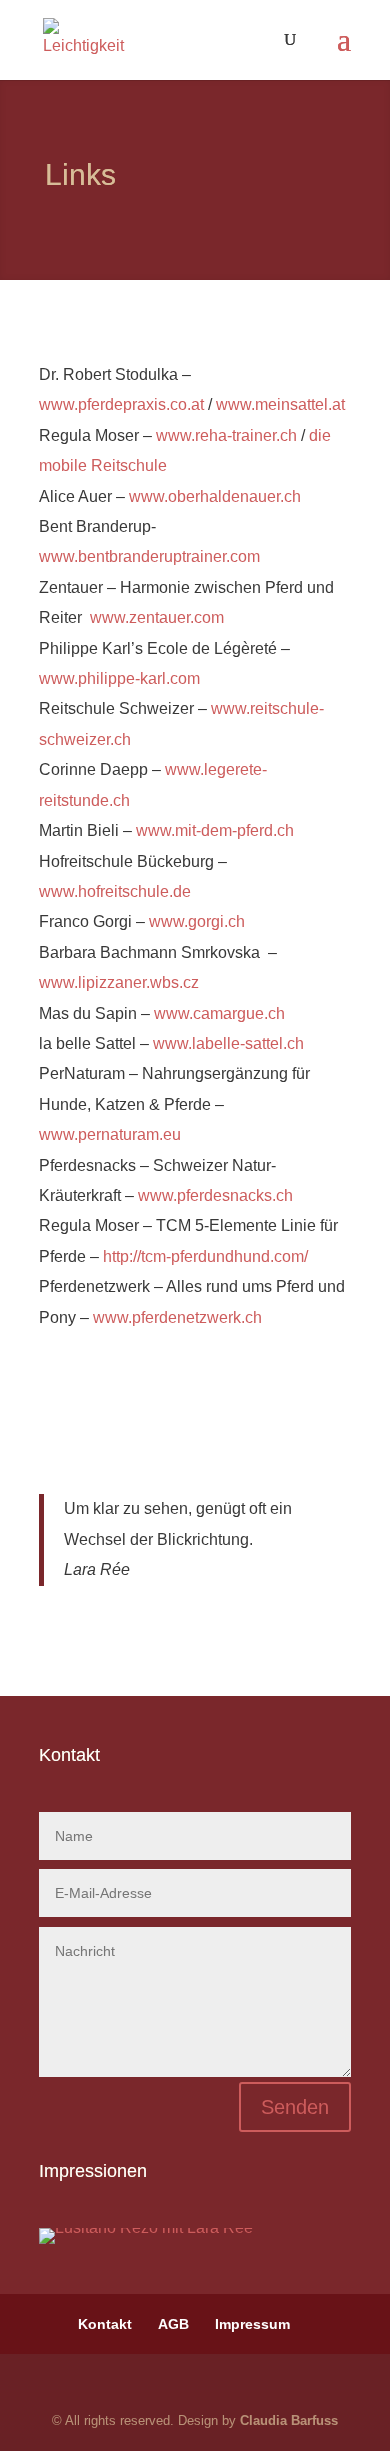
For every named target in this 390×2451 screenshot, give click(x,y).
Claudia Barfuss (289, 2420)
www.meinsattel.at (280, 404)
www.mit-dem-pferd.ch (215, 830)
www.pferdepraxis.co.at (121, 404)
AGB (173, 2324)
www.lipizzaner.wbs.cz (119, 982)
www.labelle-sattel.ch (228, 1043)
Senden (295, 2107)
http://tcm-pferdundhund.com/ (205, 1256)
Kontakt (105, 2324)
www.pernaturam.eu (110, 1134)
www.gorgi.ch (197, 921)
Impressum (252, 2324)
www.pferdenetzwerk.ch (177, 1317)
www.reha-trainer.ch (226, 435)
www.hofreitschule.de (115, 891)
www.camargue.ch (219, 1013)
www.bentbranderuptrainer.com (149, 556)
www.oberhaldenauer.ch (215, 496)
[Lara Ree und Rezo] (146, 2227)
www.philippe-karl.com (119, 678)
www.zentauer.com (157, 617)
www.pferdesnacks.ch (215, 1195)
